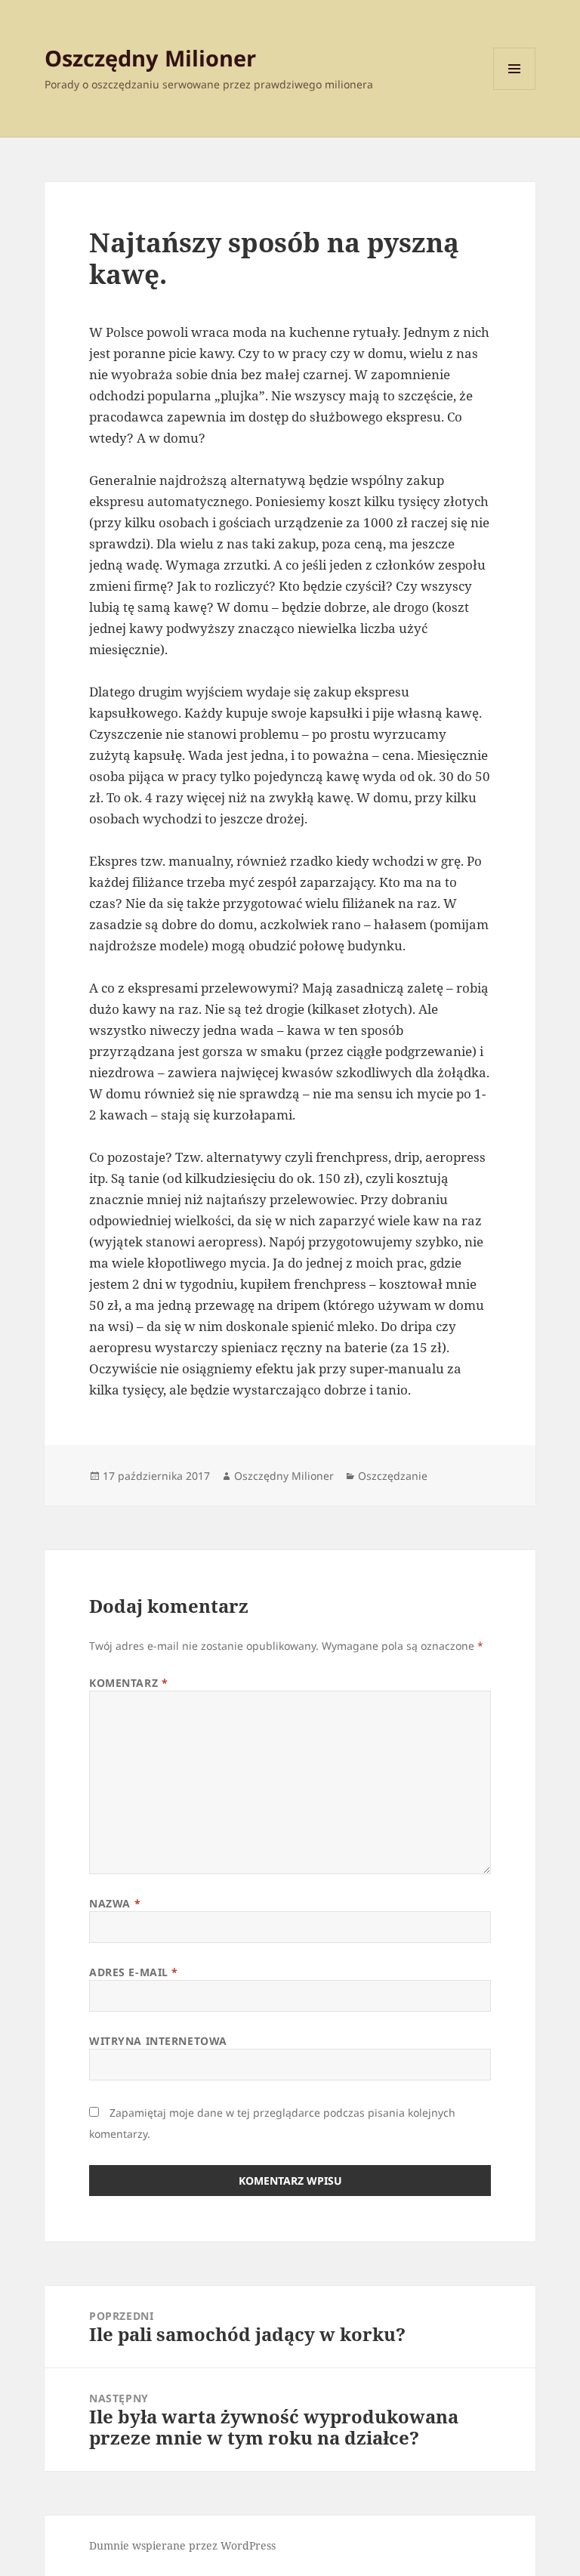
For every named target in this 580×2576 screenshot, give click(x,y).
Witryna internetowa (158, 2041)
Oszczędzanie (393, 1476)
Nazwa (115, 1903)
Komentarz (128, 1683)
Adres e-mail (134, 1972)
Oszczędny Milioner (150, 58)
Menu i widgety (515, 90)
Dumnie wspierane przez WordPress (182, 2545)
